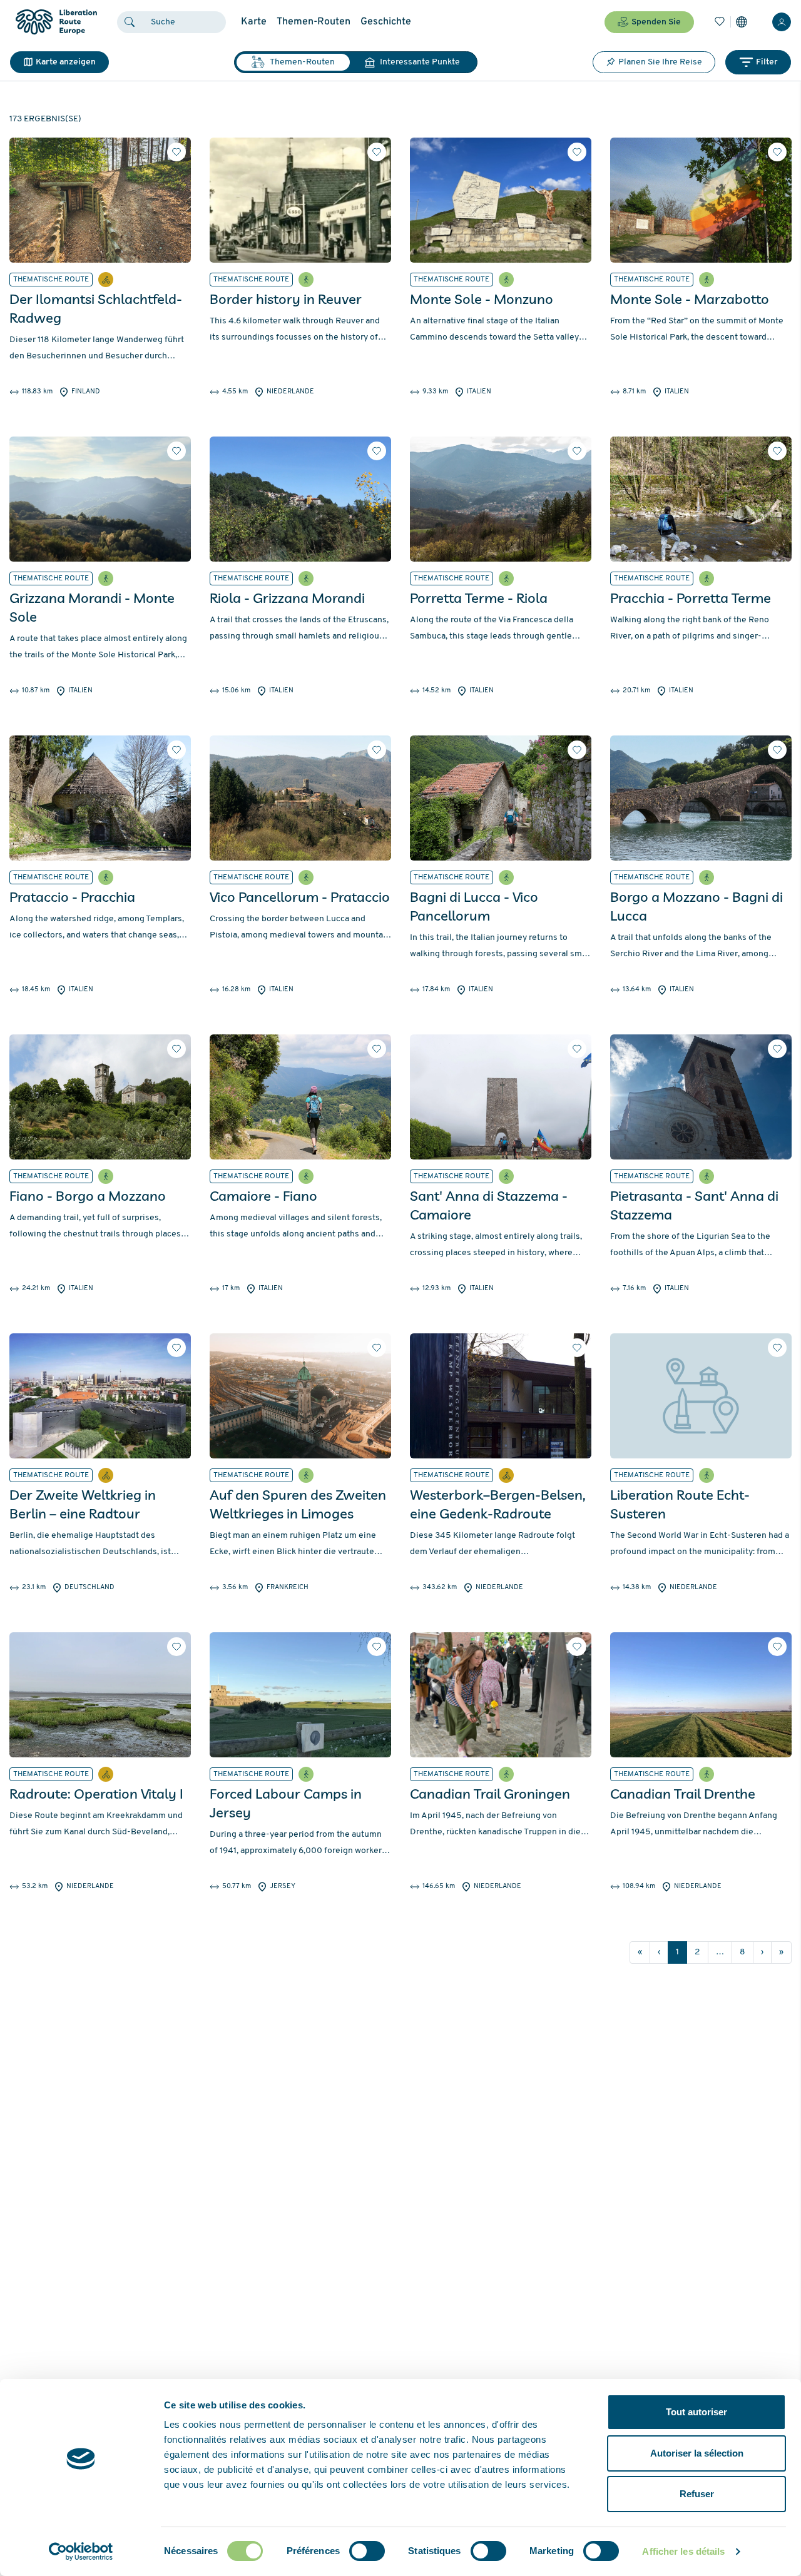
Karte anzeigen (66, 62)
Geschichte (386, 22)
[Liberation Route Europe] (56, 22)
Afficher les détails (683, 2551)
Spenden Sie (656, 22)
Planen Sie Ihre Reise (660, 62)
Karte (254, 22)
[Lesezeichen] (720, 22)
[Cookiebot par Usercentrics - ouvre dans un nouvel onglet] (81, 2552)
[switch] (367, 2551)
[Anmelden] (782, 22)
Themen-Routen (314, 22)
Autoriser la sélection (697, 2453)
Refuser (697, 2494)
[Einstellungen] (742, 22)
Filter (767, 62)
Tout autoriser (696, 2412)
